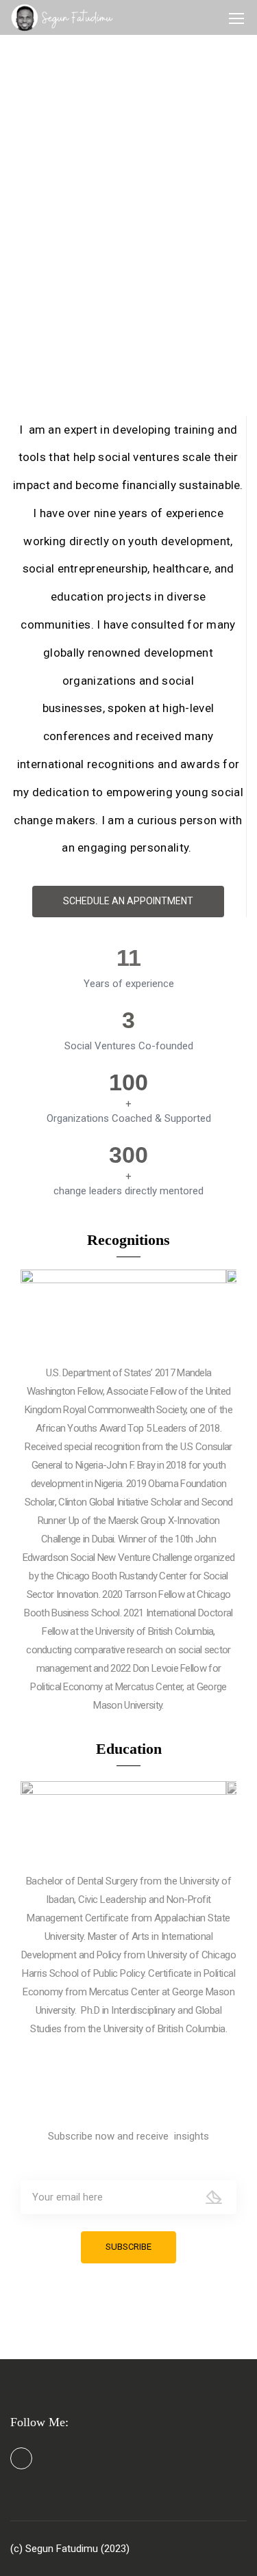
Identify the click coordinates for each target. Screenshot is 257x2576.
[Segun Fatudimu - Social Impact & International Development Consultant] (63, 17)
